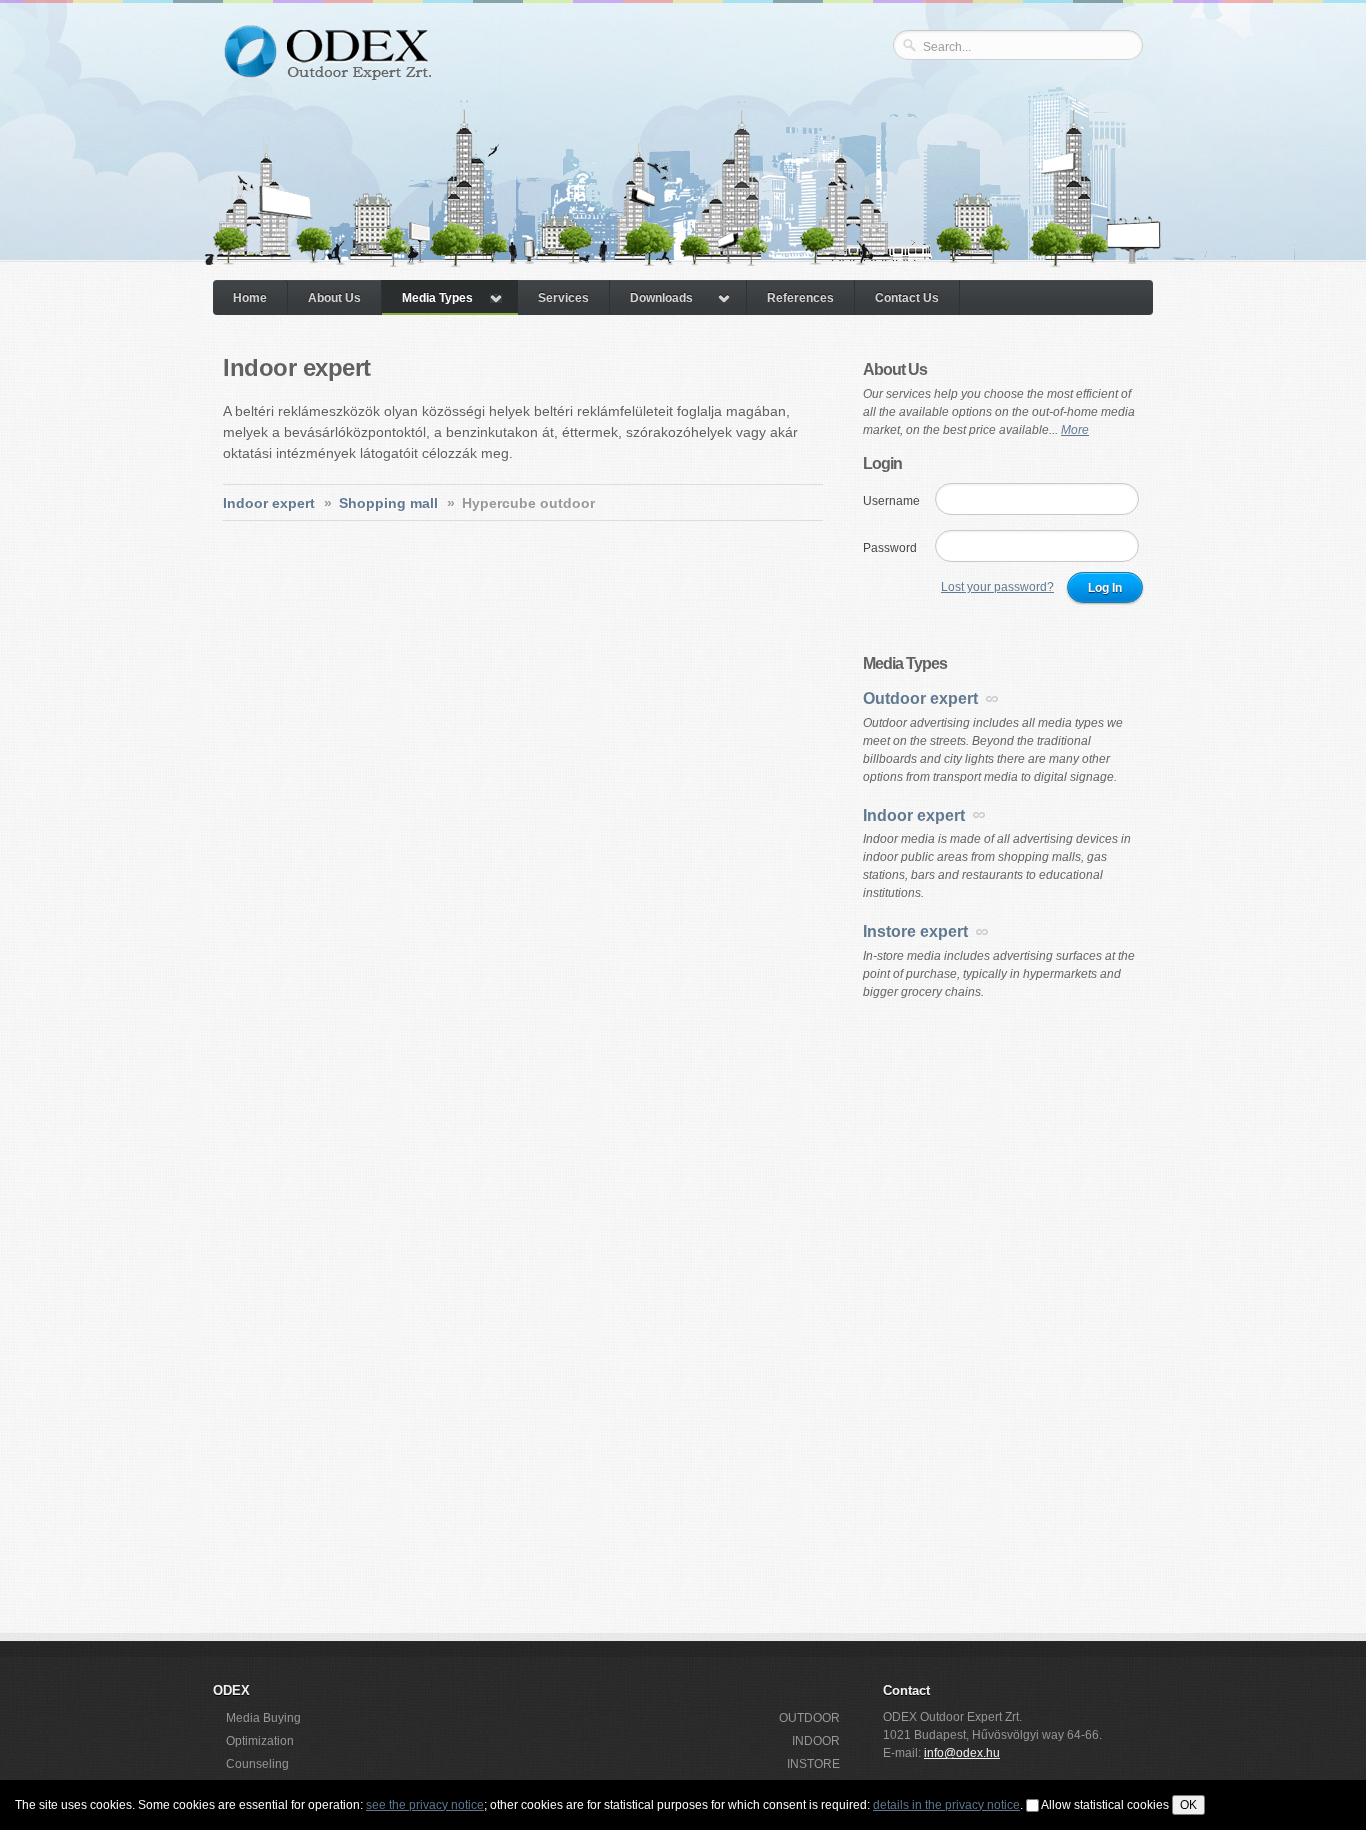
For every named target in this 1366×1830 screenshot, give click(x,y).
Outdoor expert (920, 698)
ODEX (326, 68)
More (1075, 430)
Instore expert (915, 931)
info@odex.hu (962, 1753)
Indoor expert (269, 503)
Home (250, 298)
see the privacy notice (425, 1805)
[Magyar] (1096, 81)
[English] (1124, 81)
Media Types (437, 298)
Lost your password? (997, 587)
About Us (334, 298)
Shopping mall (388, 503)
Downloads (661, 298)
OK (1188, 1805)
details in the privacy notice (946, 1805)
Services (563, 298)
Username (891, 501)
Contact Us (907, 298)
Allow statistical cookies (1105, 1805)
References (800, 298)
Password (890, 548)
